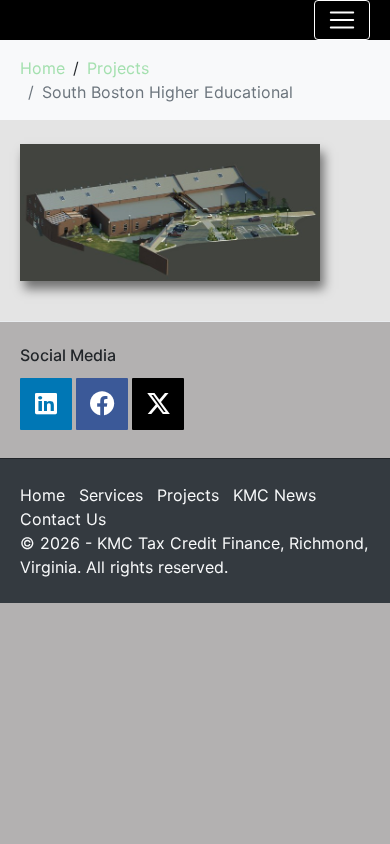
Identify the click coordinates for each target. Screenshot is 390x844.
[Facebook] (102, 404)
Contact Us (63, 519)
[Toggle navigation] (342, 20)
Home (42, 495)
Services (111, 495)
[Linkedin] (46, 404)
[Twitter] (158, 404)
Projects (188, 495)
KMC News (274, 495)
